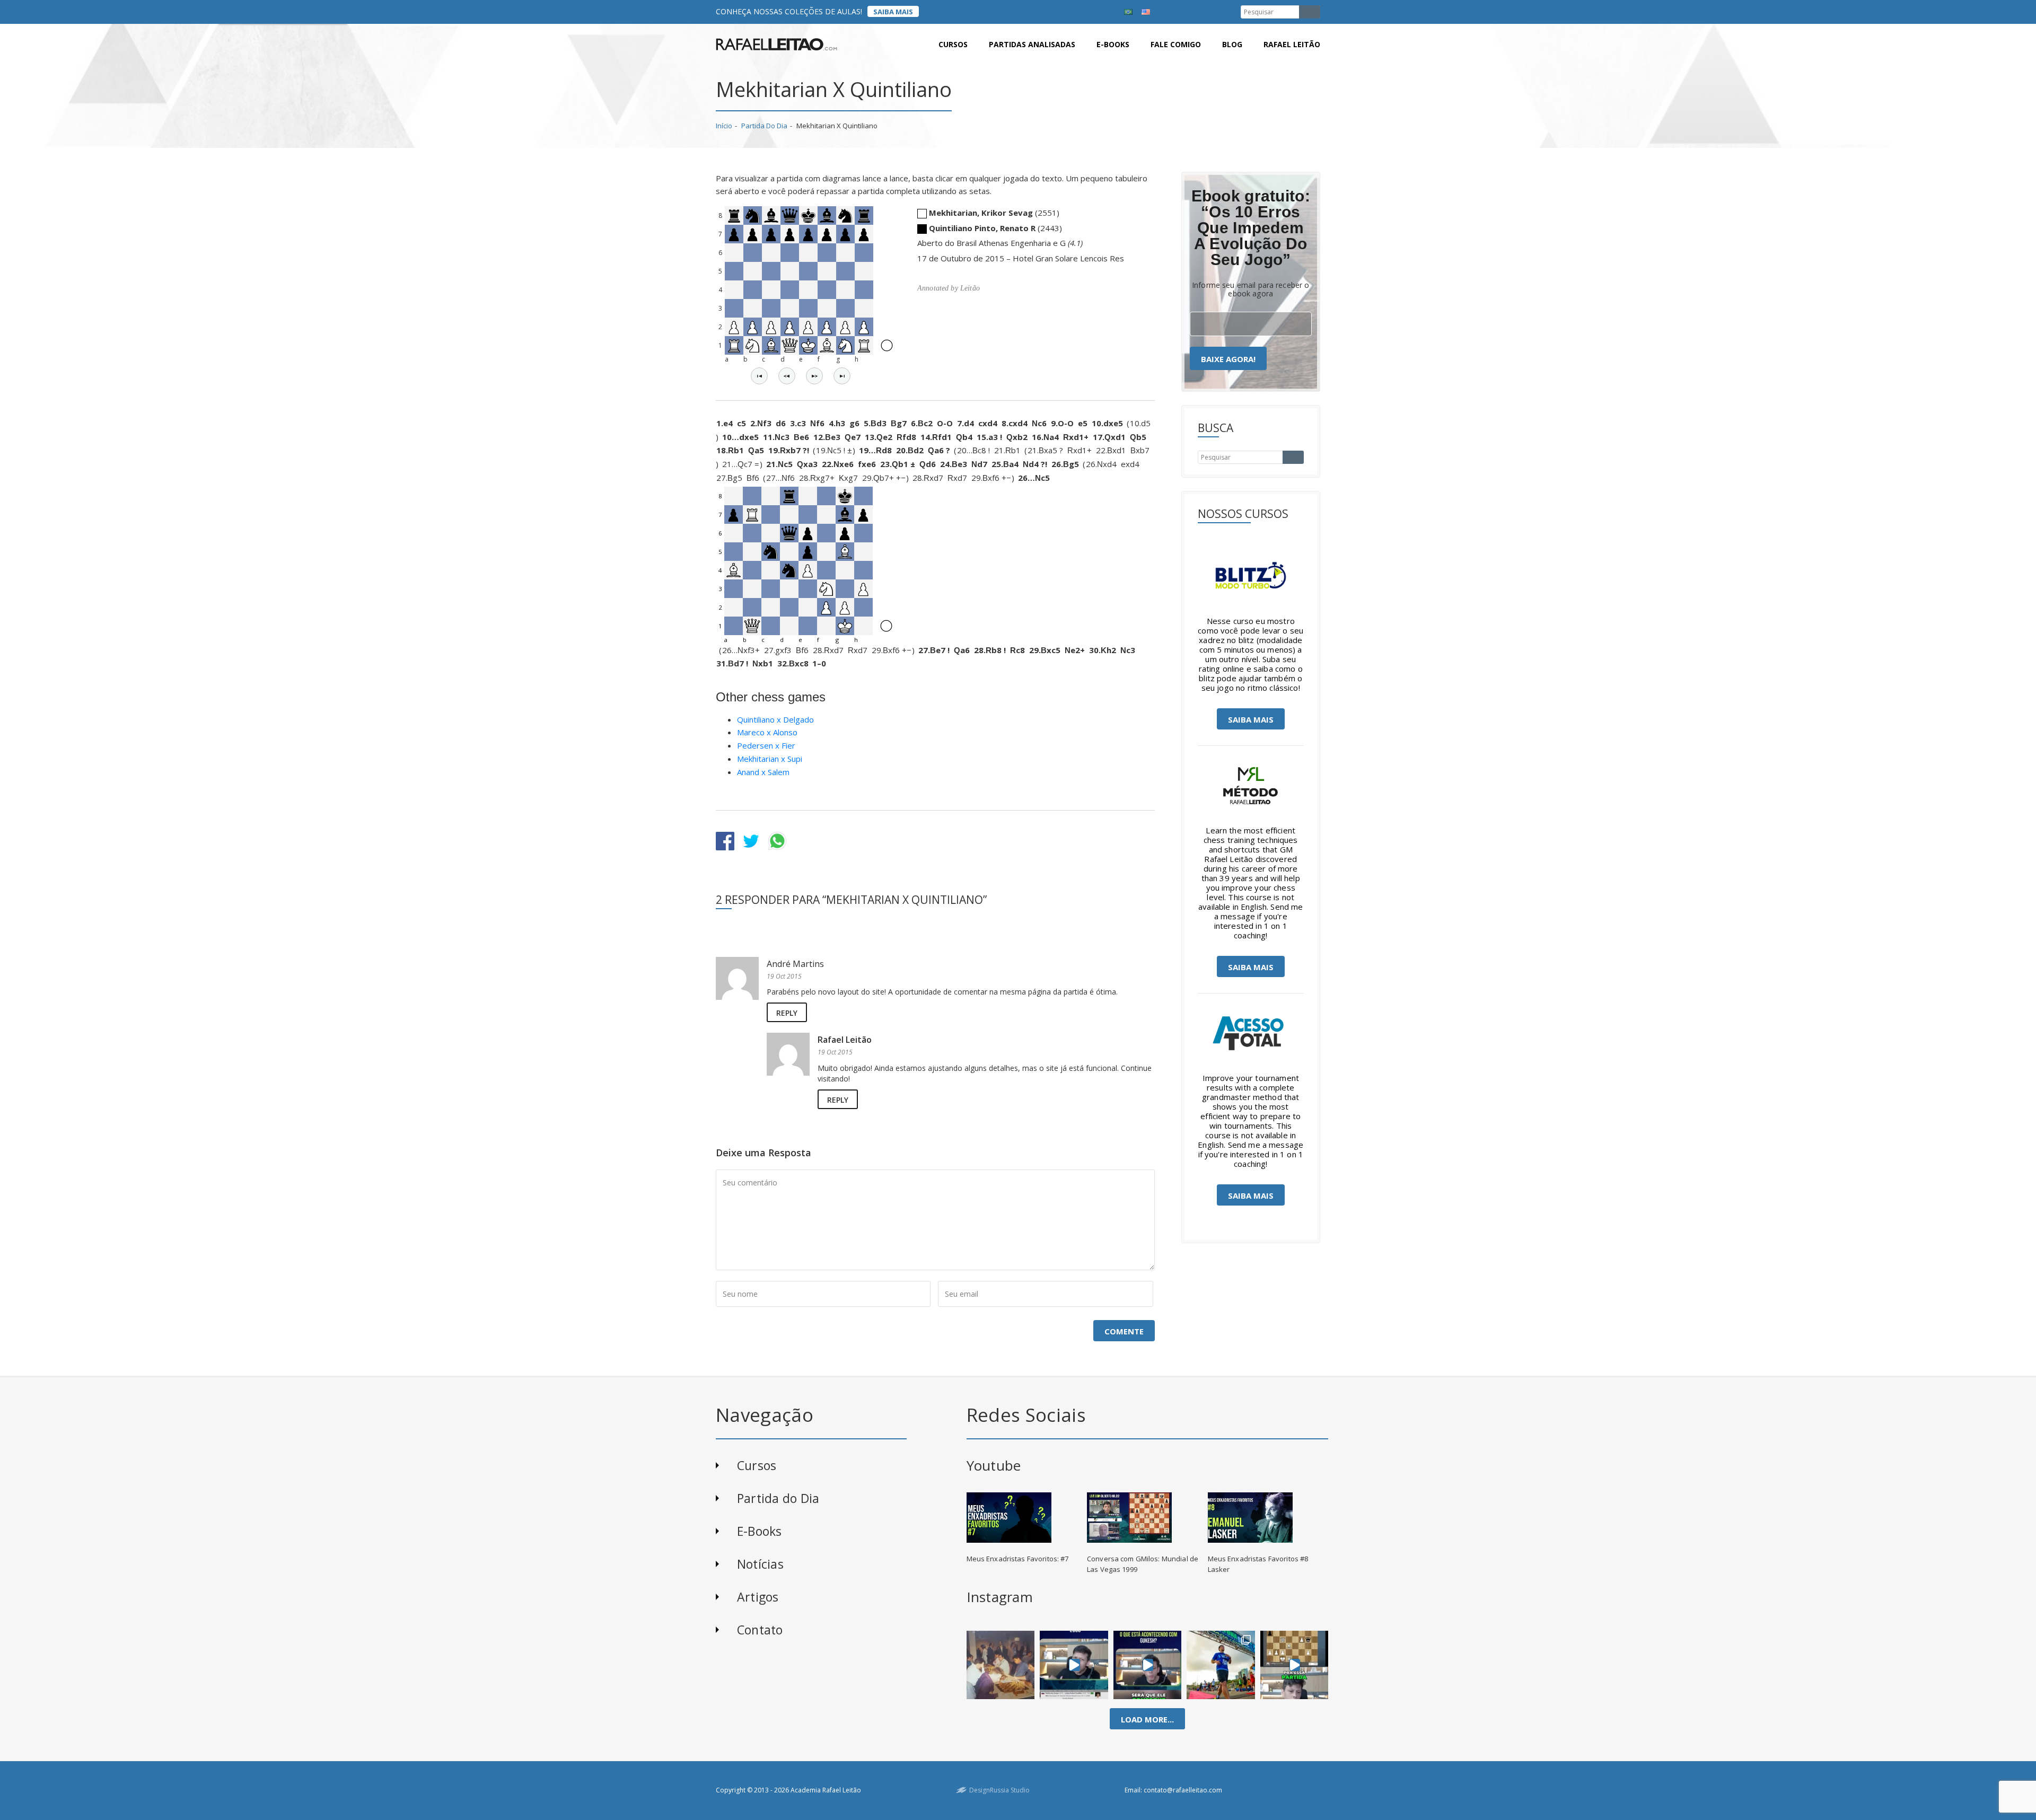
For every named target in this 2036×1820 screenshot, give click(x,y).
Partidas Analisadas (1032, 44)
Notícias (760, 1564)
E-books (1113, 44)
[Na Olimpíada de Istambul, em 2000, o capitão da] (1074, 1665)
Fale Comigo (1176, 44)
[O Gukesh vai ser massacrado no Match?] (1148, 1665)
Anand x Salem (763, 772)
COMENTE (1124, 1331)
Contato (760, 1630)
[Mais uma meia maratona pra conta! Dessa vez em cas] (1221, 1665)
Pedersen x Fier (766, 745)
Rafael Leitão (1292, 44)
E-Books (760, 1531)
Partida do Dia (764, 126)
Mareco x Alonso (767, 732)
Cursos (953, 44)
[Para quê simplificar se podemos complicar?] (1294, 1665)
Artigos (758, 1597)
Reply (787, 1013)
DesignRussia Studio (999, 1790)
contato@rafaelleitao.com (1183, 1790)
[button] (759, 376)
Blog (1232, 44)
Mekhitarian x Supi (770, 759)
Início (724, 126)
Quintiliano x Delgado (775, 719)
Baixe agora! (1228, 359)
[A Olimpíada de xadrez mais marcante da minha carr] (1001, 1665)
